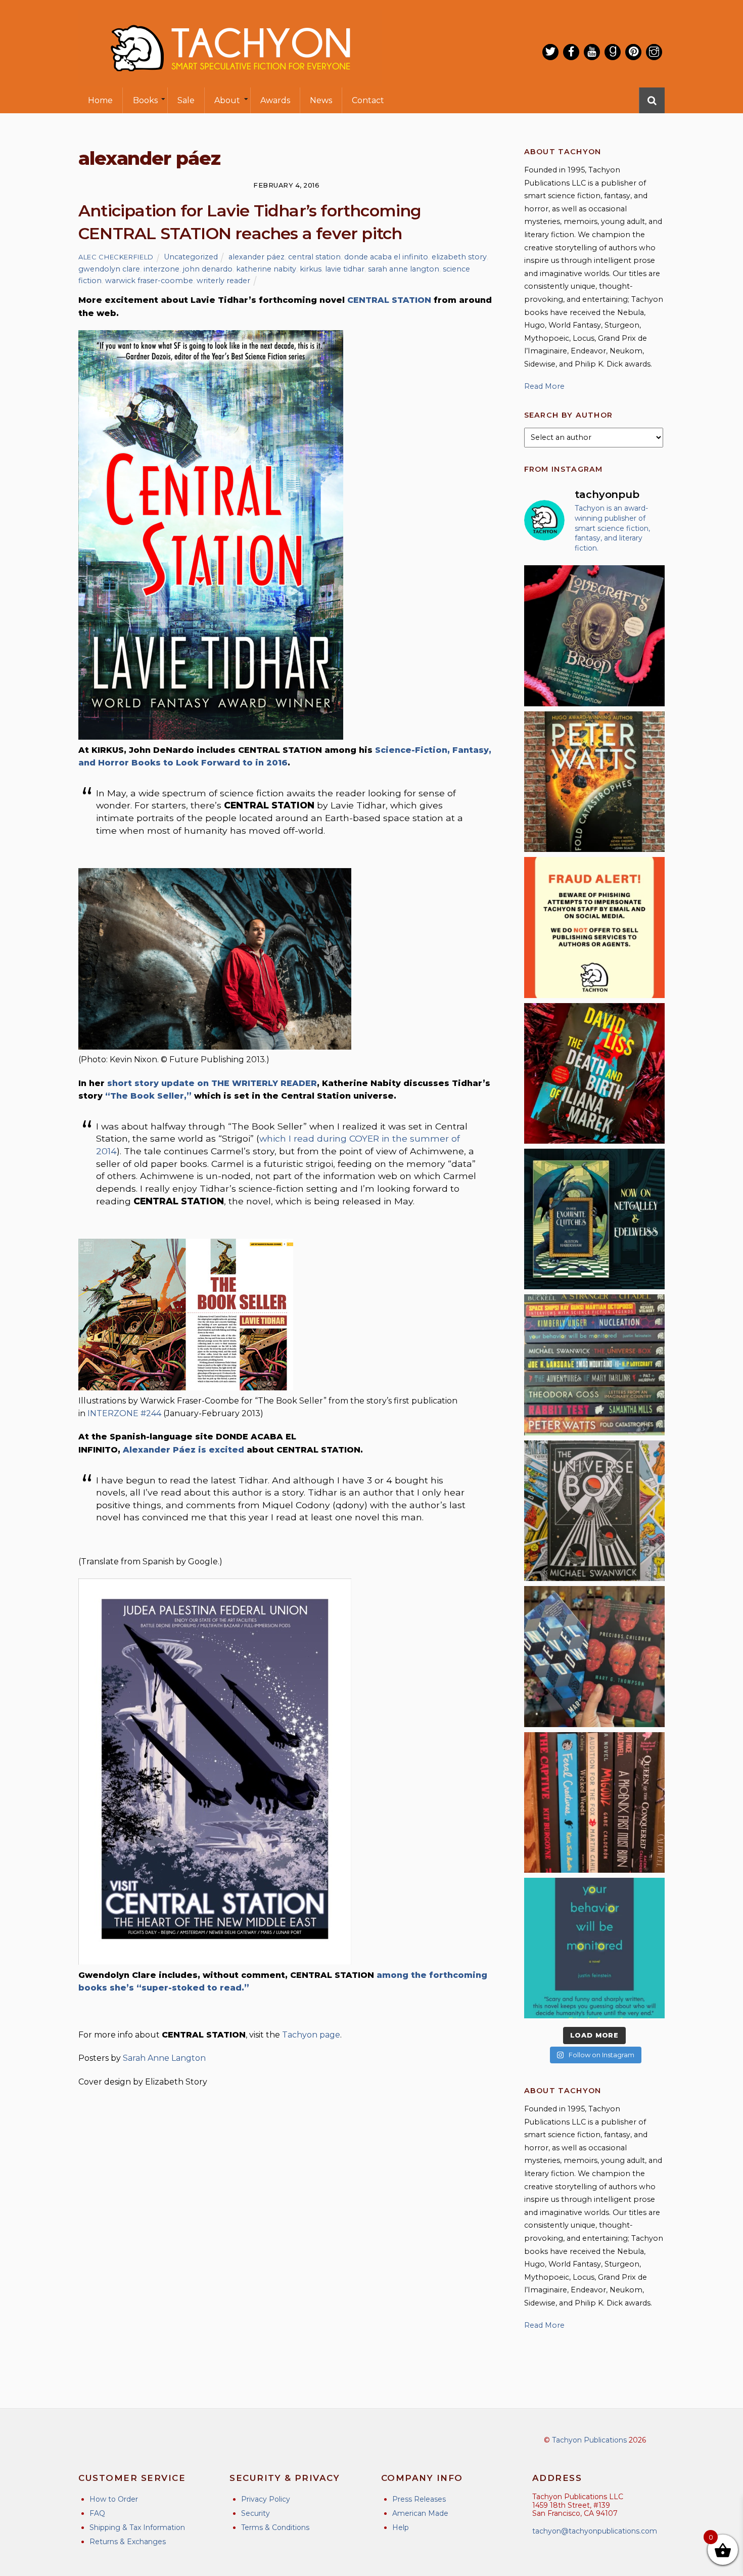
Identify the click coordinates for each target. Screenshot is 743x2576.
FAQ (97, 2513)
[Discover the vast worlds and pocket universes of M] (594, 1511)
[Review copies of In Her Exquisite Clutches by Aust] (594, 1219)
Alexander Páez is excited (183, 1450)
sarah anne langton (404, 269)
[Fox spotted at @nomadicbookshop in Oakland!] (594, 1802)
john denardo (208, 269)
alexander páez (257, 257)
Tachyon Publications (589, 2440)
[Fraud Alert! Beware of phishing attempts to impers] (594, 927)
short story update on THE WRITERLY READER (212, 1083)
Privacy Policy (266, 2499)
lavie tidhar (345, 269)
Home (100, 100)
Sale (186, 100)
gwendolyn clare (109, 269)
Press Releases (419, 2499)
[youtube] (592, 52)
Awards (275, 100)
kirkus (311, 269)
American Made (420, 2513)
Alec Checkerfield (116, 257)
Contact (368, 100)
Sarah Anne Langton (164, 2058)
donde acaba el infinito (386, 257)
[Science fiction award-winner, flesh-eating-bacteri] (594, 782)
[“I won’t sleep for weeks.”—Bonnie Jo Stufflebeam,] (594, 636)
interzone (161, 269)
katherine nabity (266, 269)
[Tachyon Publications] (230, 81)
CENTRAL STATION (389, 300)
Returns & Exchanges (128, 2542)
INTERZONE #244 (124, 1413)
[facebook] (571, 52)
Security (256, 2513)
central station (314, 257)
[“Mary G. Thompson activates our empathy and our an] (594, 1656)
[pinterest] (633, 52)
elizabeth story (459, 257)
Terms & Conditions (275, 2527)
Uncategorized (191, 257)
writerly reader (223, 281)
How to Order (114, 2499)
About (227, 100)
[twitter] (550, 52)
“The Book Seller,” (148, 1096)
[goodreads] (613, 52)
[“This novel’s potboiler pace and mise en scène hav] (594, 1073)
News (321, 100)
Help (401, 2527)
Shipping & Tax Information (137, 2527)
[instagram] (654, 52)
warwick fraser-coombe (149, 281)
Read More (544, 386)
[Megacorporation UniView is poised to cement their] (594, 1948)
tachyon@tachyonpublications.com (595, 2531)
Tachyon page (311, 2035)
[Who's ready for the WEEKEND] (594, 1365)
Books (145, 100)
